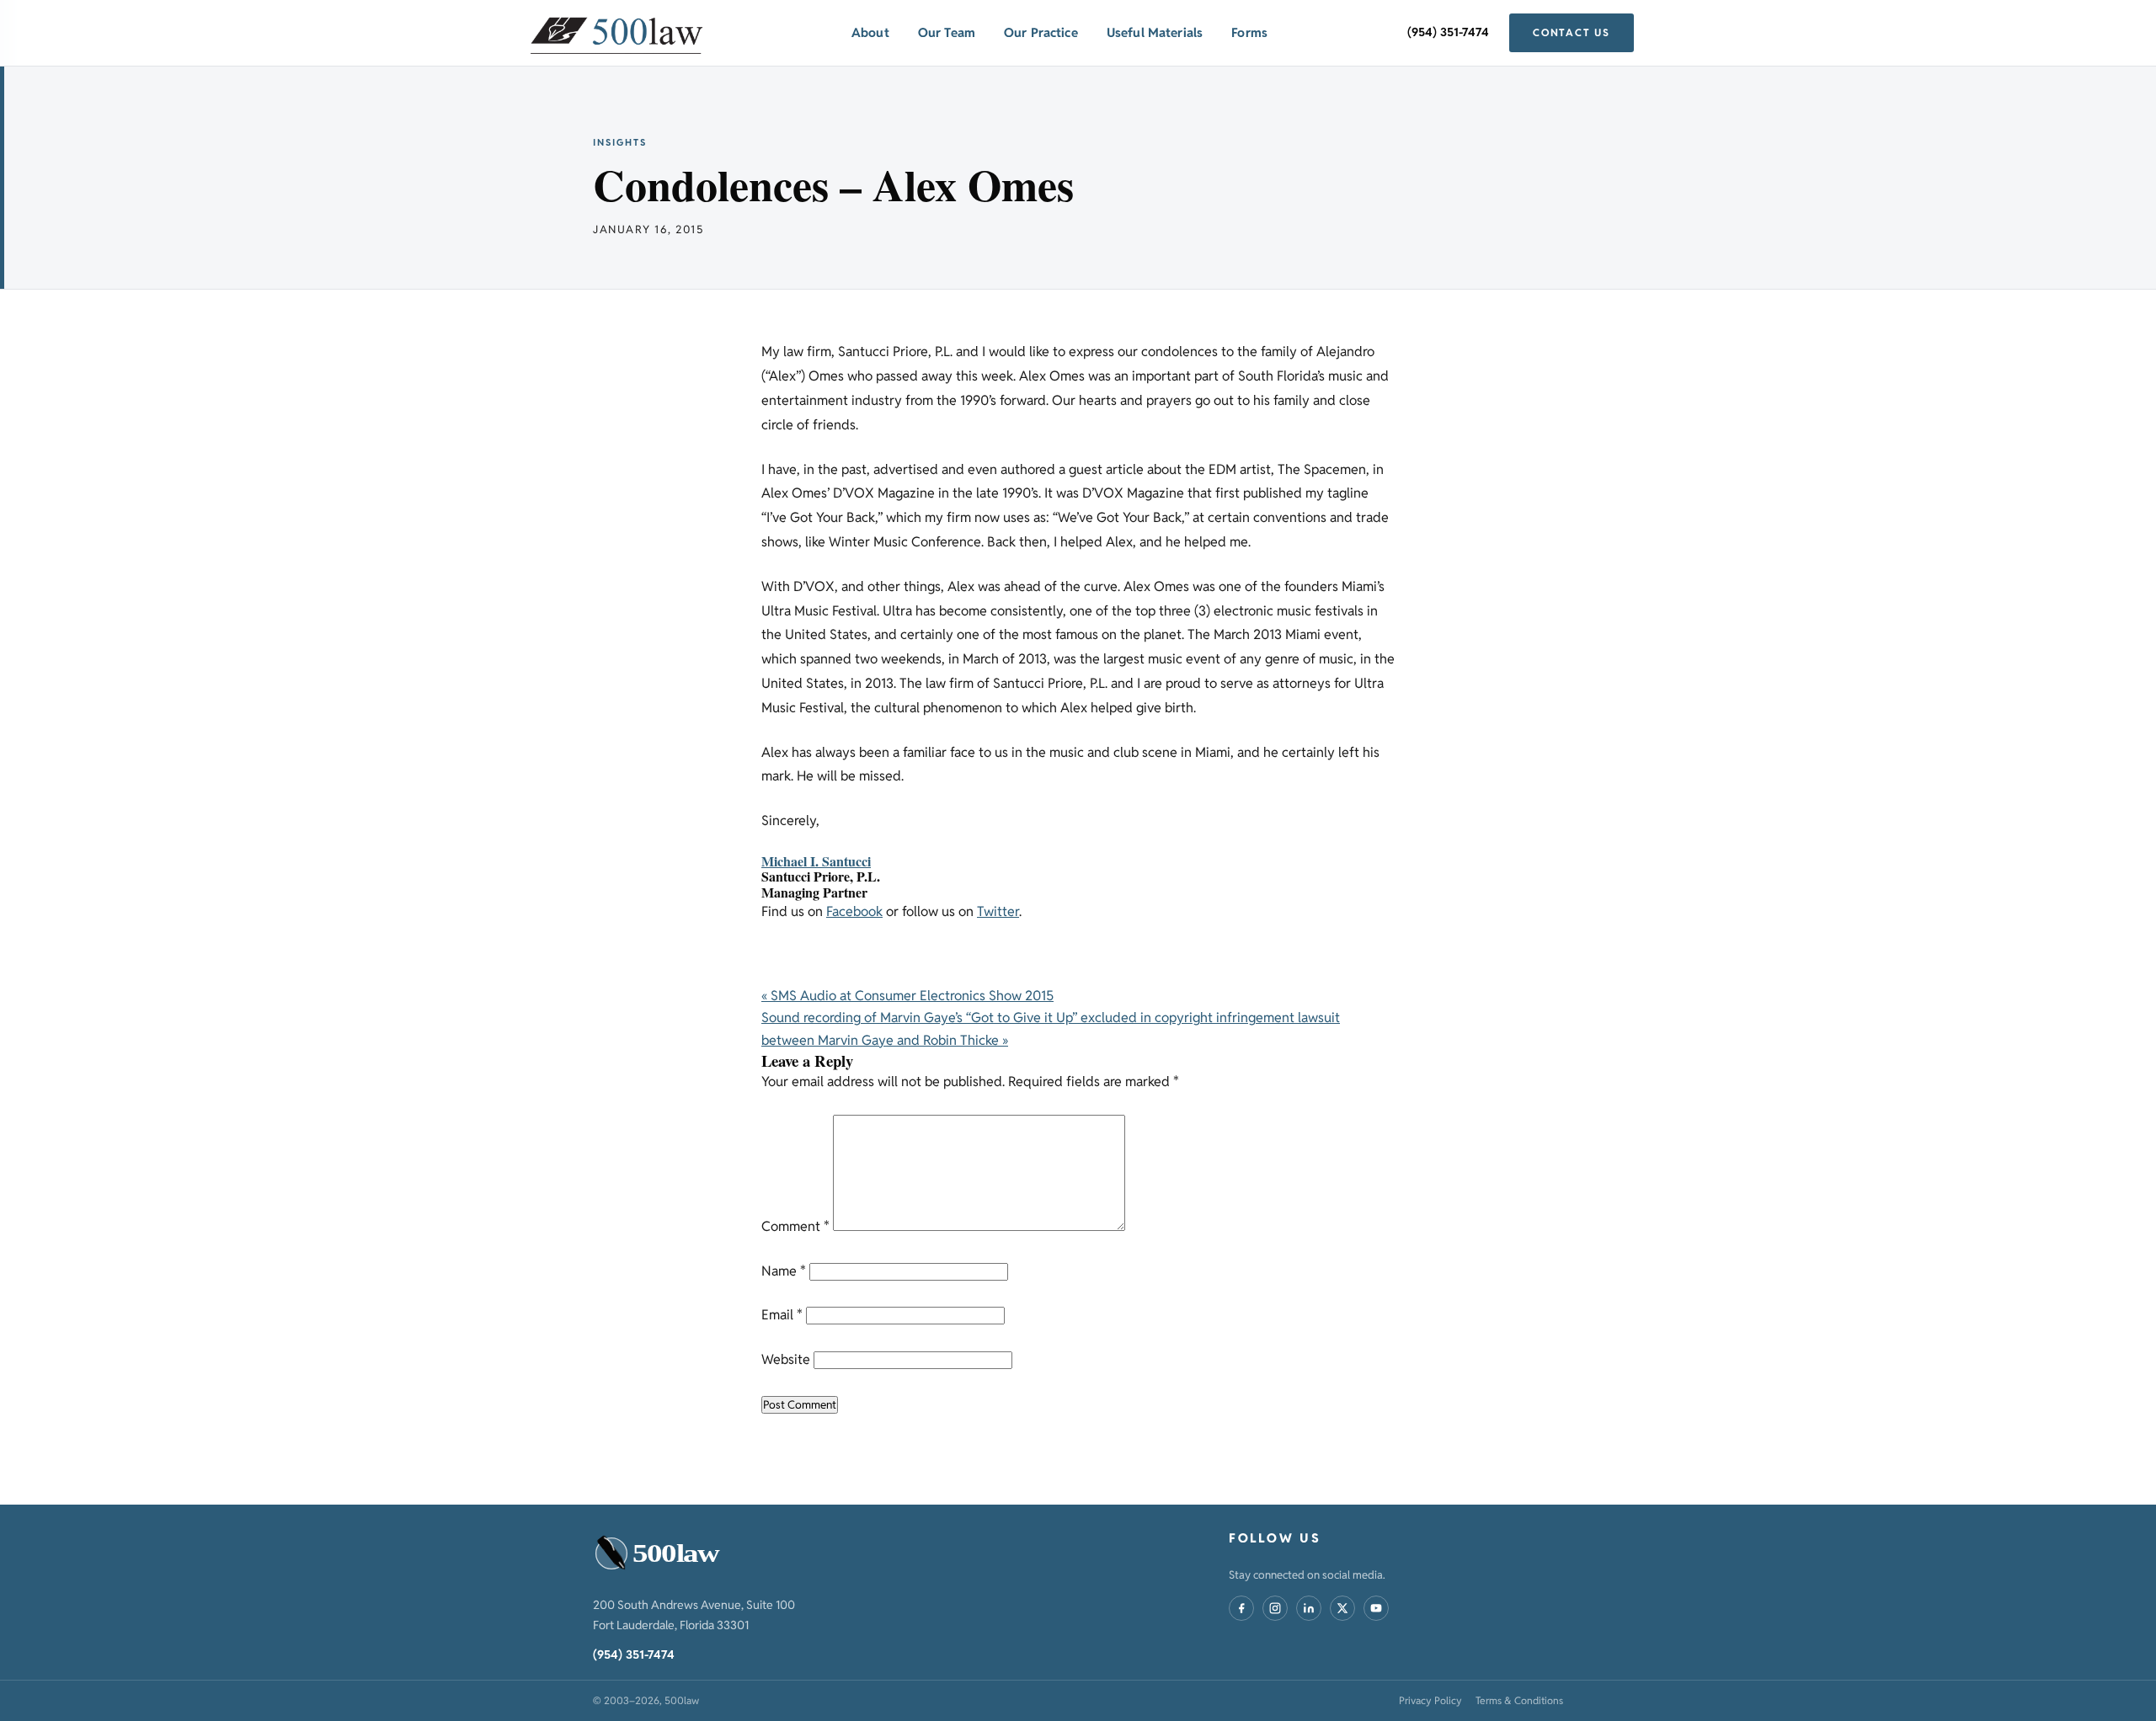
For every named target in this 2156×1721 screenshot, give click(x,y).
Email (782, 1315)
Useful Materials (1155, 32)
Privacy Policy (1430, 1700)
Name (784, 1271)
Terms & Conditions (1519, 1700)
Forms (1249, 32)
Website (786, 1359)
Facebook (854, 911)
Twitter (998, 911)
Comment (795, 1226)
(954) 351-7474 (1448, 32)
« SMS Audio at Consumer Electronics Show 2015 (907, 996)
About (870, 32)
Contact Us (1572, 32)
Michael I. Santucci (816, 861)
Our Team (947, 32)
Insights (620, 142)
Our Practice (1041, 32)
